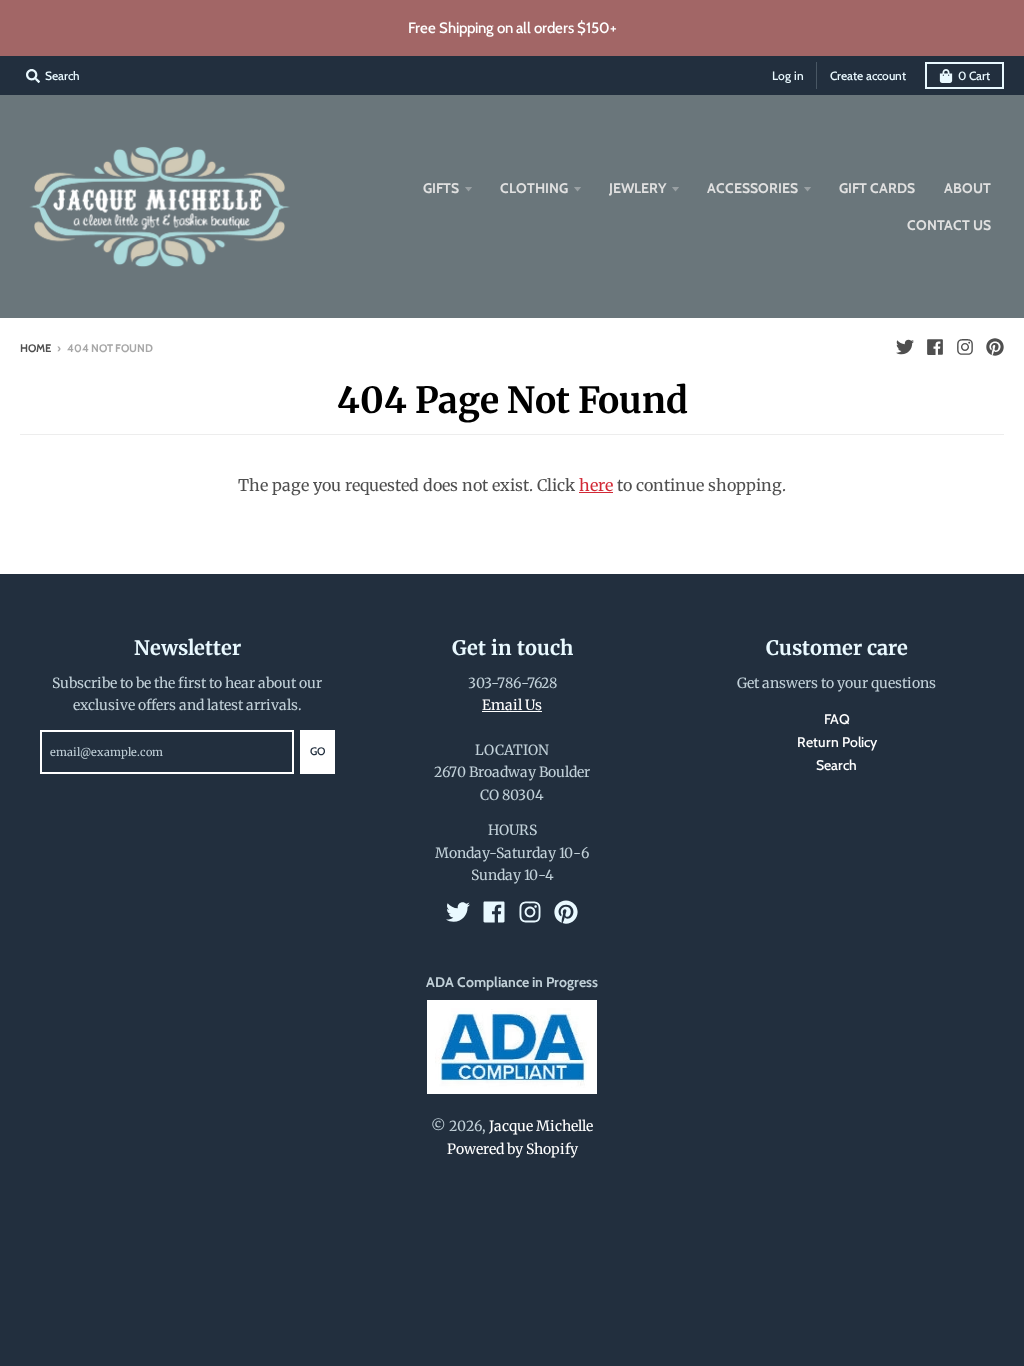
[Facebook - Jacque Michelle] (935, 347)
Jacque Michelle (541, 1126)
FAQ (837, 719)
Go (317, 751)
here (596, 485)
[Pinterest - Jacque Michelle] (995, 347)
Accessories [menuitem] (752, 188)
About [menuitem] (967, 188)
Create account (868, 75)
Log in (788, 75)
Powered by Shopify (512, 1149)
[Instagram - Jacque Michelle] (965, 347)
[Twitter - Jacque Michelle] (905, 347)
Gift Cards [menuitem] (877, 188)
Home (35, 348)
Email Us (512, 705)
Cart (974, 75)
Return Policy (837, 742)
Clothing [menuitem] (534, 188)
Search (836, 765)
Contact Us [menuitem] (949, 225)
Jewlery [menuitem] (637, 188)
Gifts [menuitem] (441, 188)
